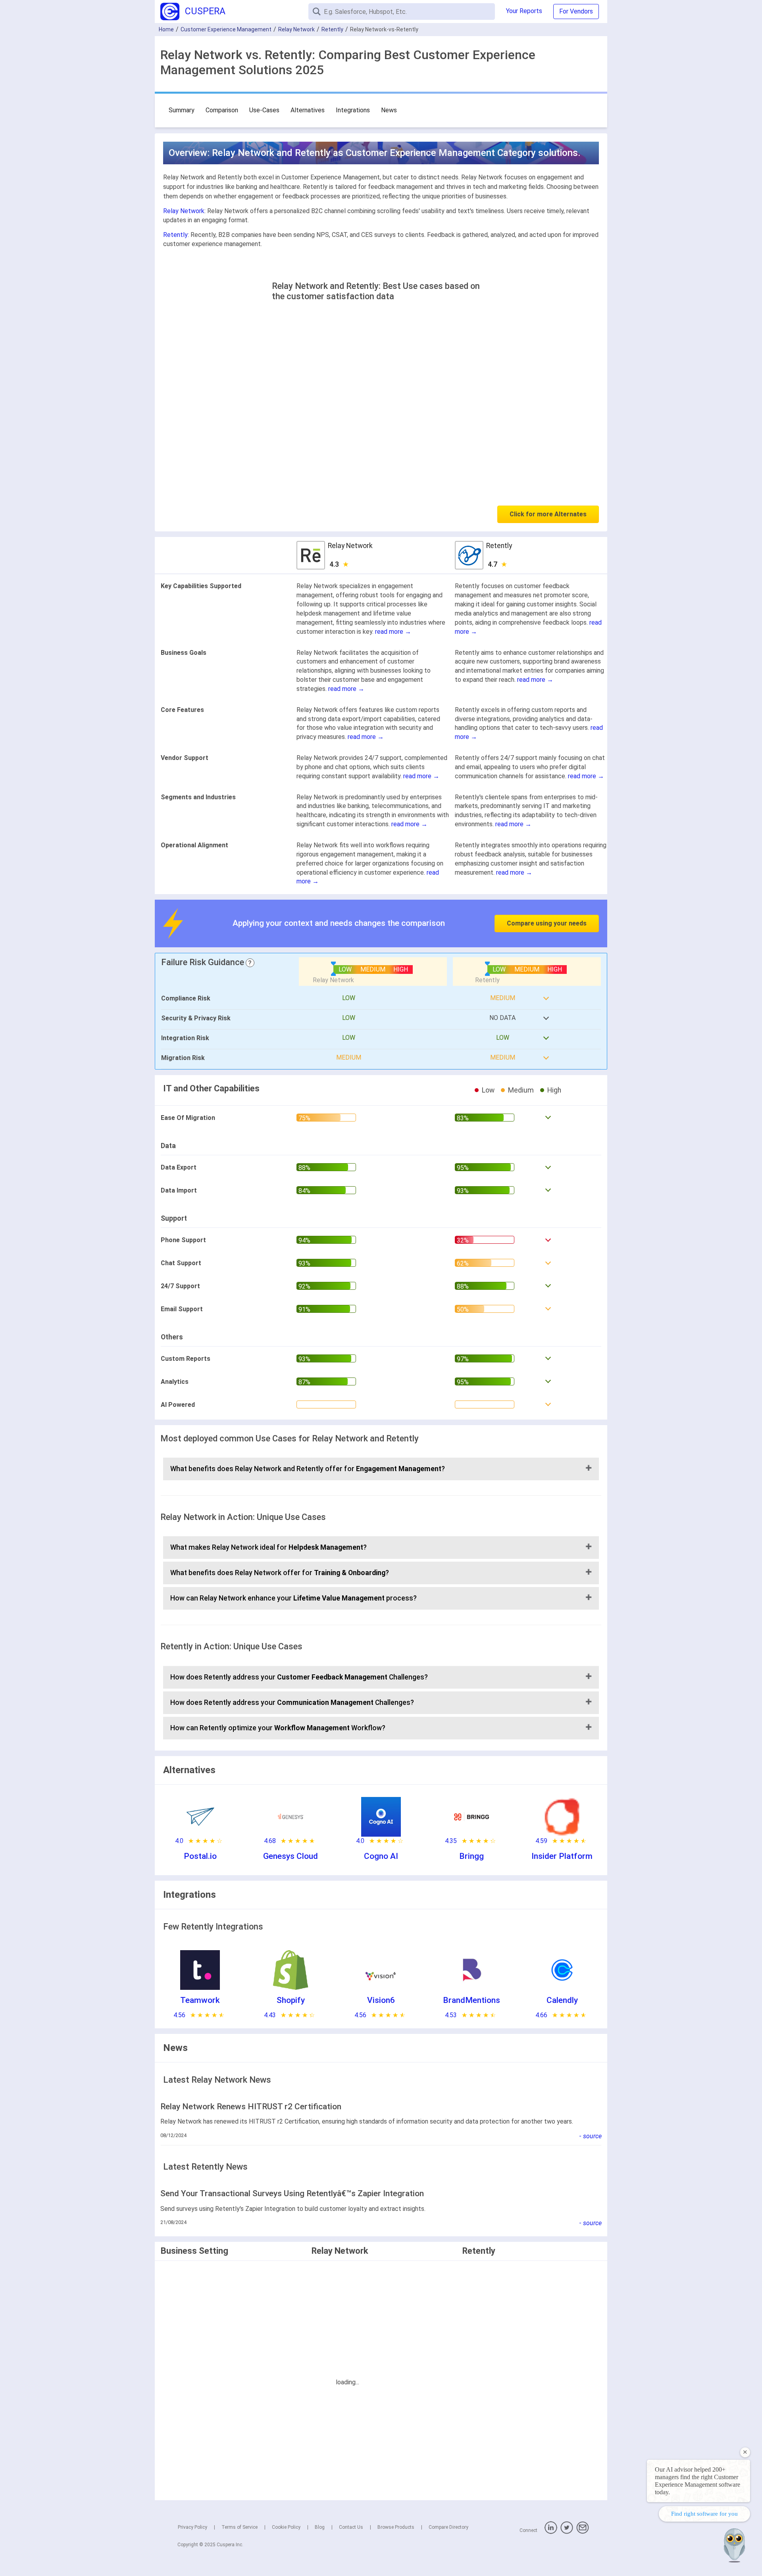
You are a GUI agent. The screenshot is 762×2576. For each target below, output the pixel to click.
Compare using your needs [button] (547, 923)
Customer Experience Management (226, 29)
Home (166, 29)
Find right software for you (704, 2514)
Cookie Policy (286, 2527)
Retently (332, 29)
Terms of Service (240, 2527)
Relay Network (296, 29)
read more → (393, 632)
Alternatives (308, 110)
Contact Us (351, 2527)
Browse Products (396, 2527)
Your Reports (524, 11)
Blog (320, 2527)
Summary (182, 110)
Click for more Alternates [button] (548, 514)
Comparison (222, 110)
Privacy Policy (192, 2527)
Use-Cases (264, 110)
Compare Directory (448, 2527)
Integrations (353, 110)
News (389, 110)
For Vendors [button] (576, 11)
